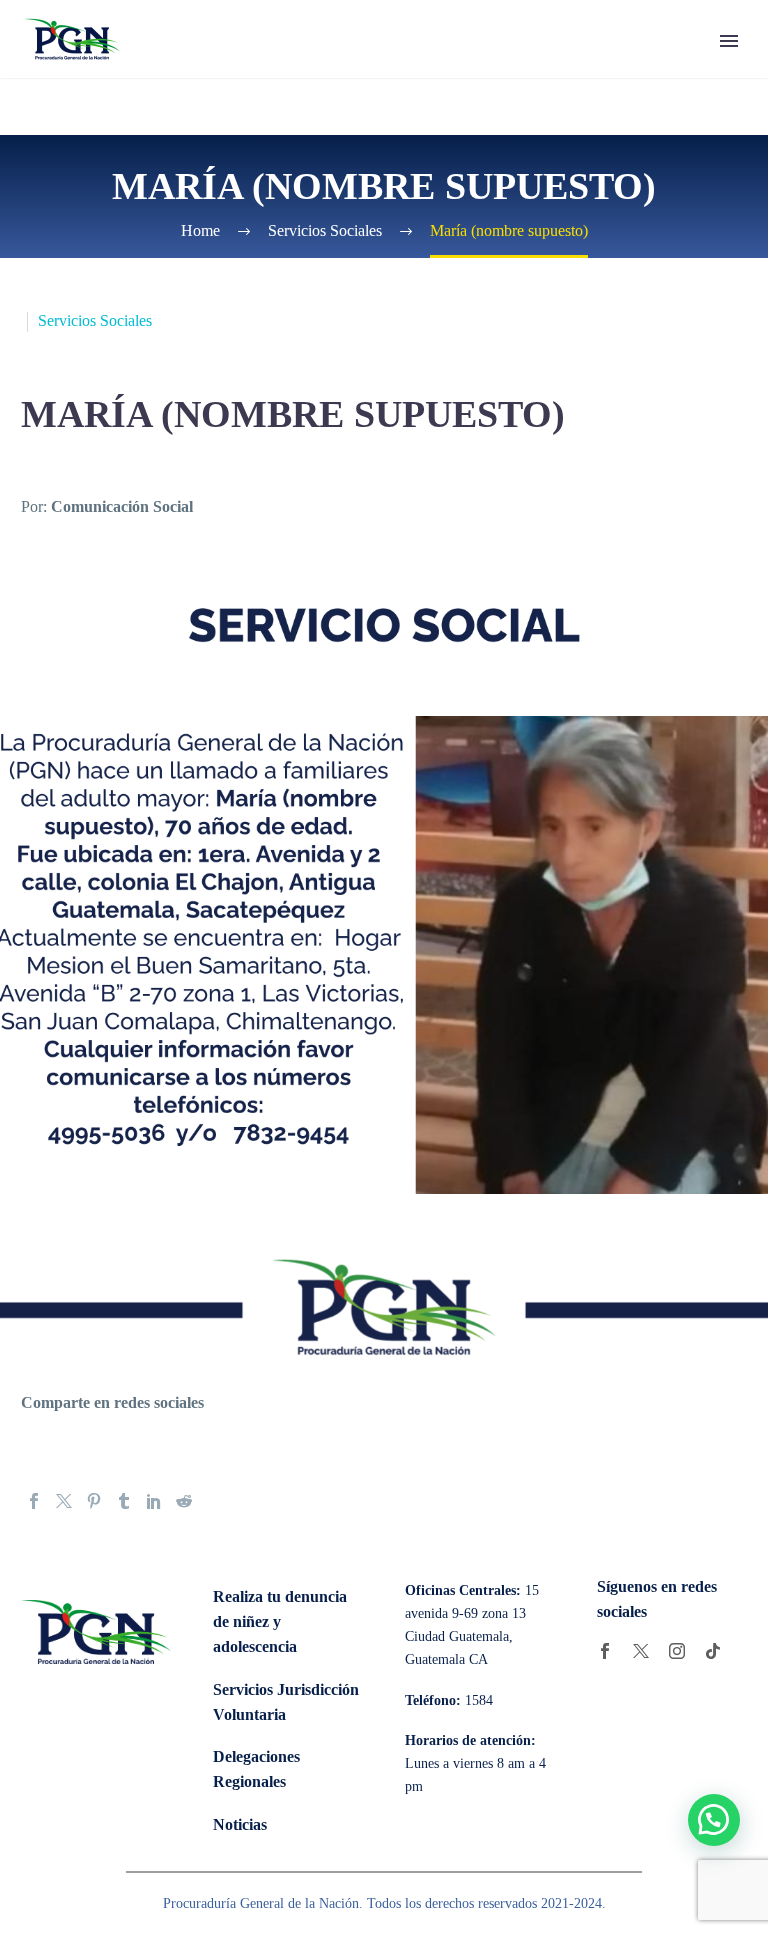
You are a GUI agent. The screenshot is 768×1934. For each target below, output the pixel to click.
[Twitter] (64, 1501)
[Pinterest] (94, 1501)
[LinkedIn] (154, 1501)
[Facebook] (34, 1501)
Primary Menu (729, 41)
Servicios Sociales (95, 320)
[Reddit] (184, 1501)
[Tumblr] (124, 1501)
